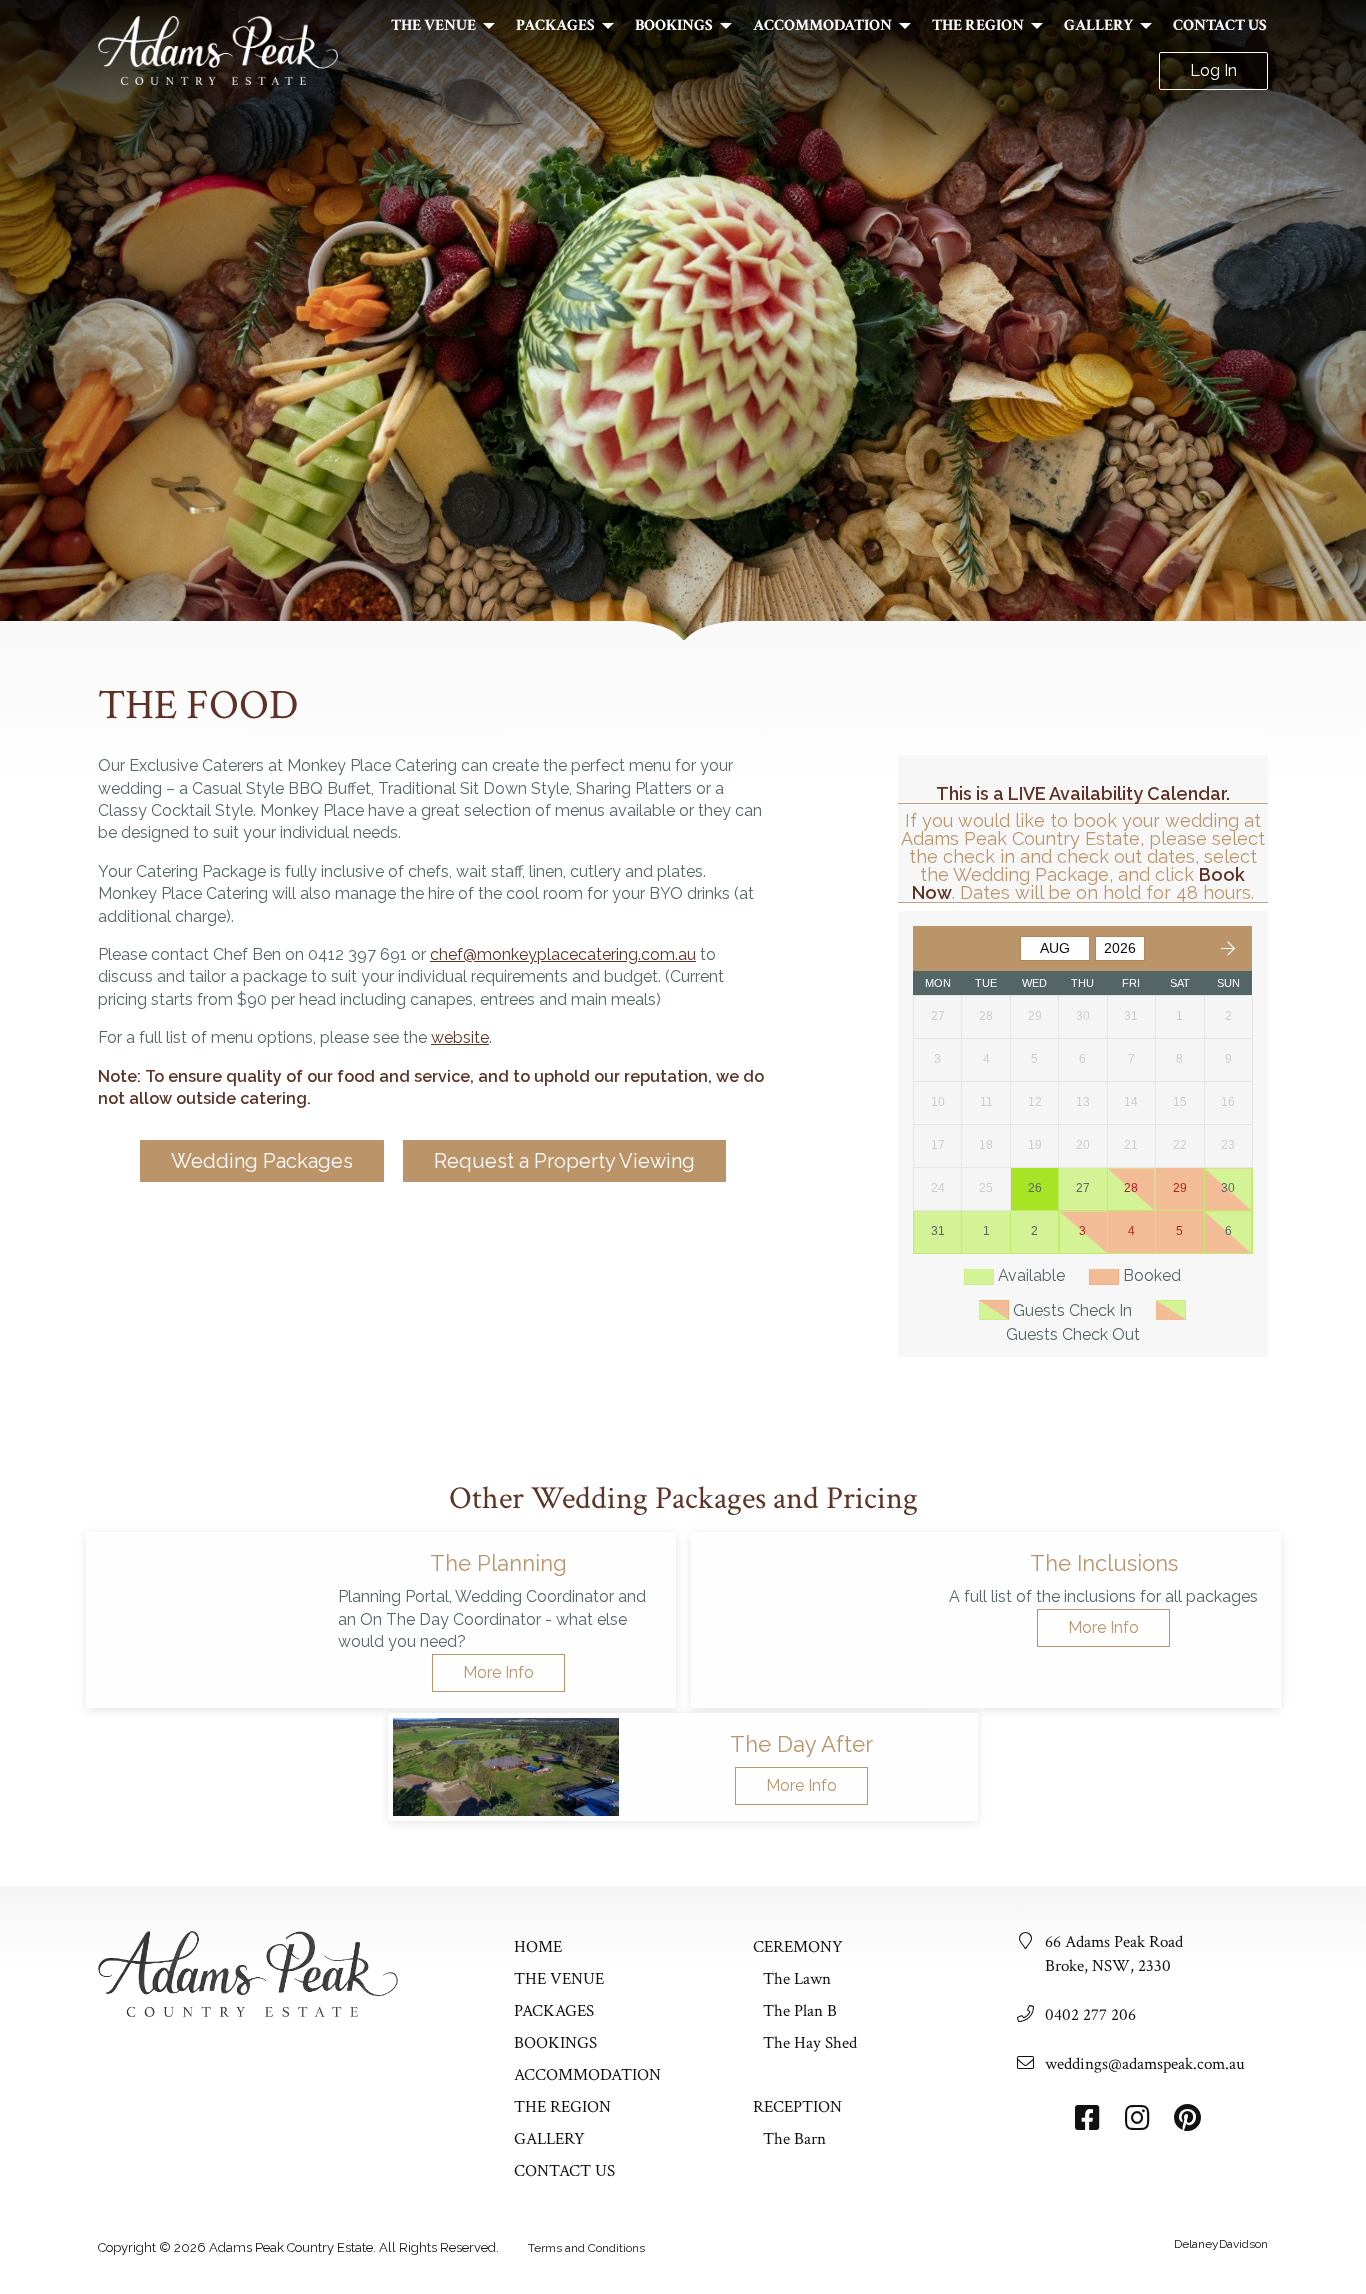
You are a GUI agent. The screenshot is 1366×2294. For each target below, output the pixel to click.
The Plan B (800, 2011)
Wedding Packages (262, 1161)
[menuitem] (437, 26)
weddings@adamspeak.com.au (1145, 2064)
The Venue (433, 25)
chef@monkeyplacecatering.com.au (563, 954)
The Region (978, 25)
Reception (797, 2107)
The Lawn (797, 1979)
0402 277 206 (1090, 2015)
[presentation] (204, 1620)
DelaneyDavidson (1221, 2244)
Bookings (674, 25)
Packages (555, 25)
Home (538, 1947)
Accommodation (822, 25)
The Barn (794, 2139)
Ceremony (798, 1947)
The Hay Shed (810, 2043)
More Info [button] (498, 1672)
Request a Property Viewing (564, 1161)
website (460, 1037)
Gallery (1098, 25)
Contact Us (1220, 25)
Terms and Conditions (586, 2248)
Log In (1213, 70)
